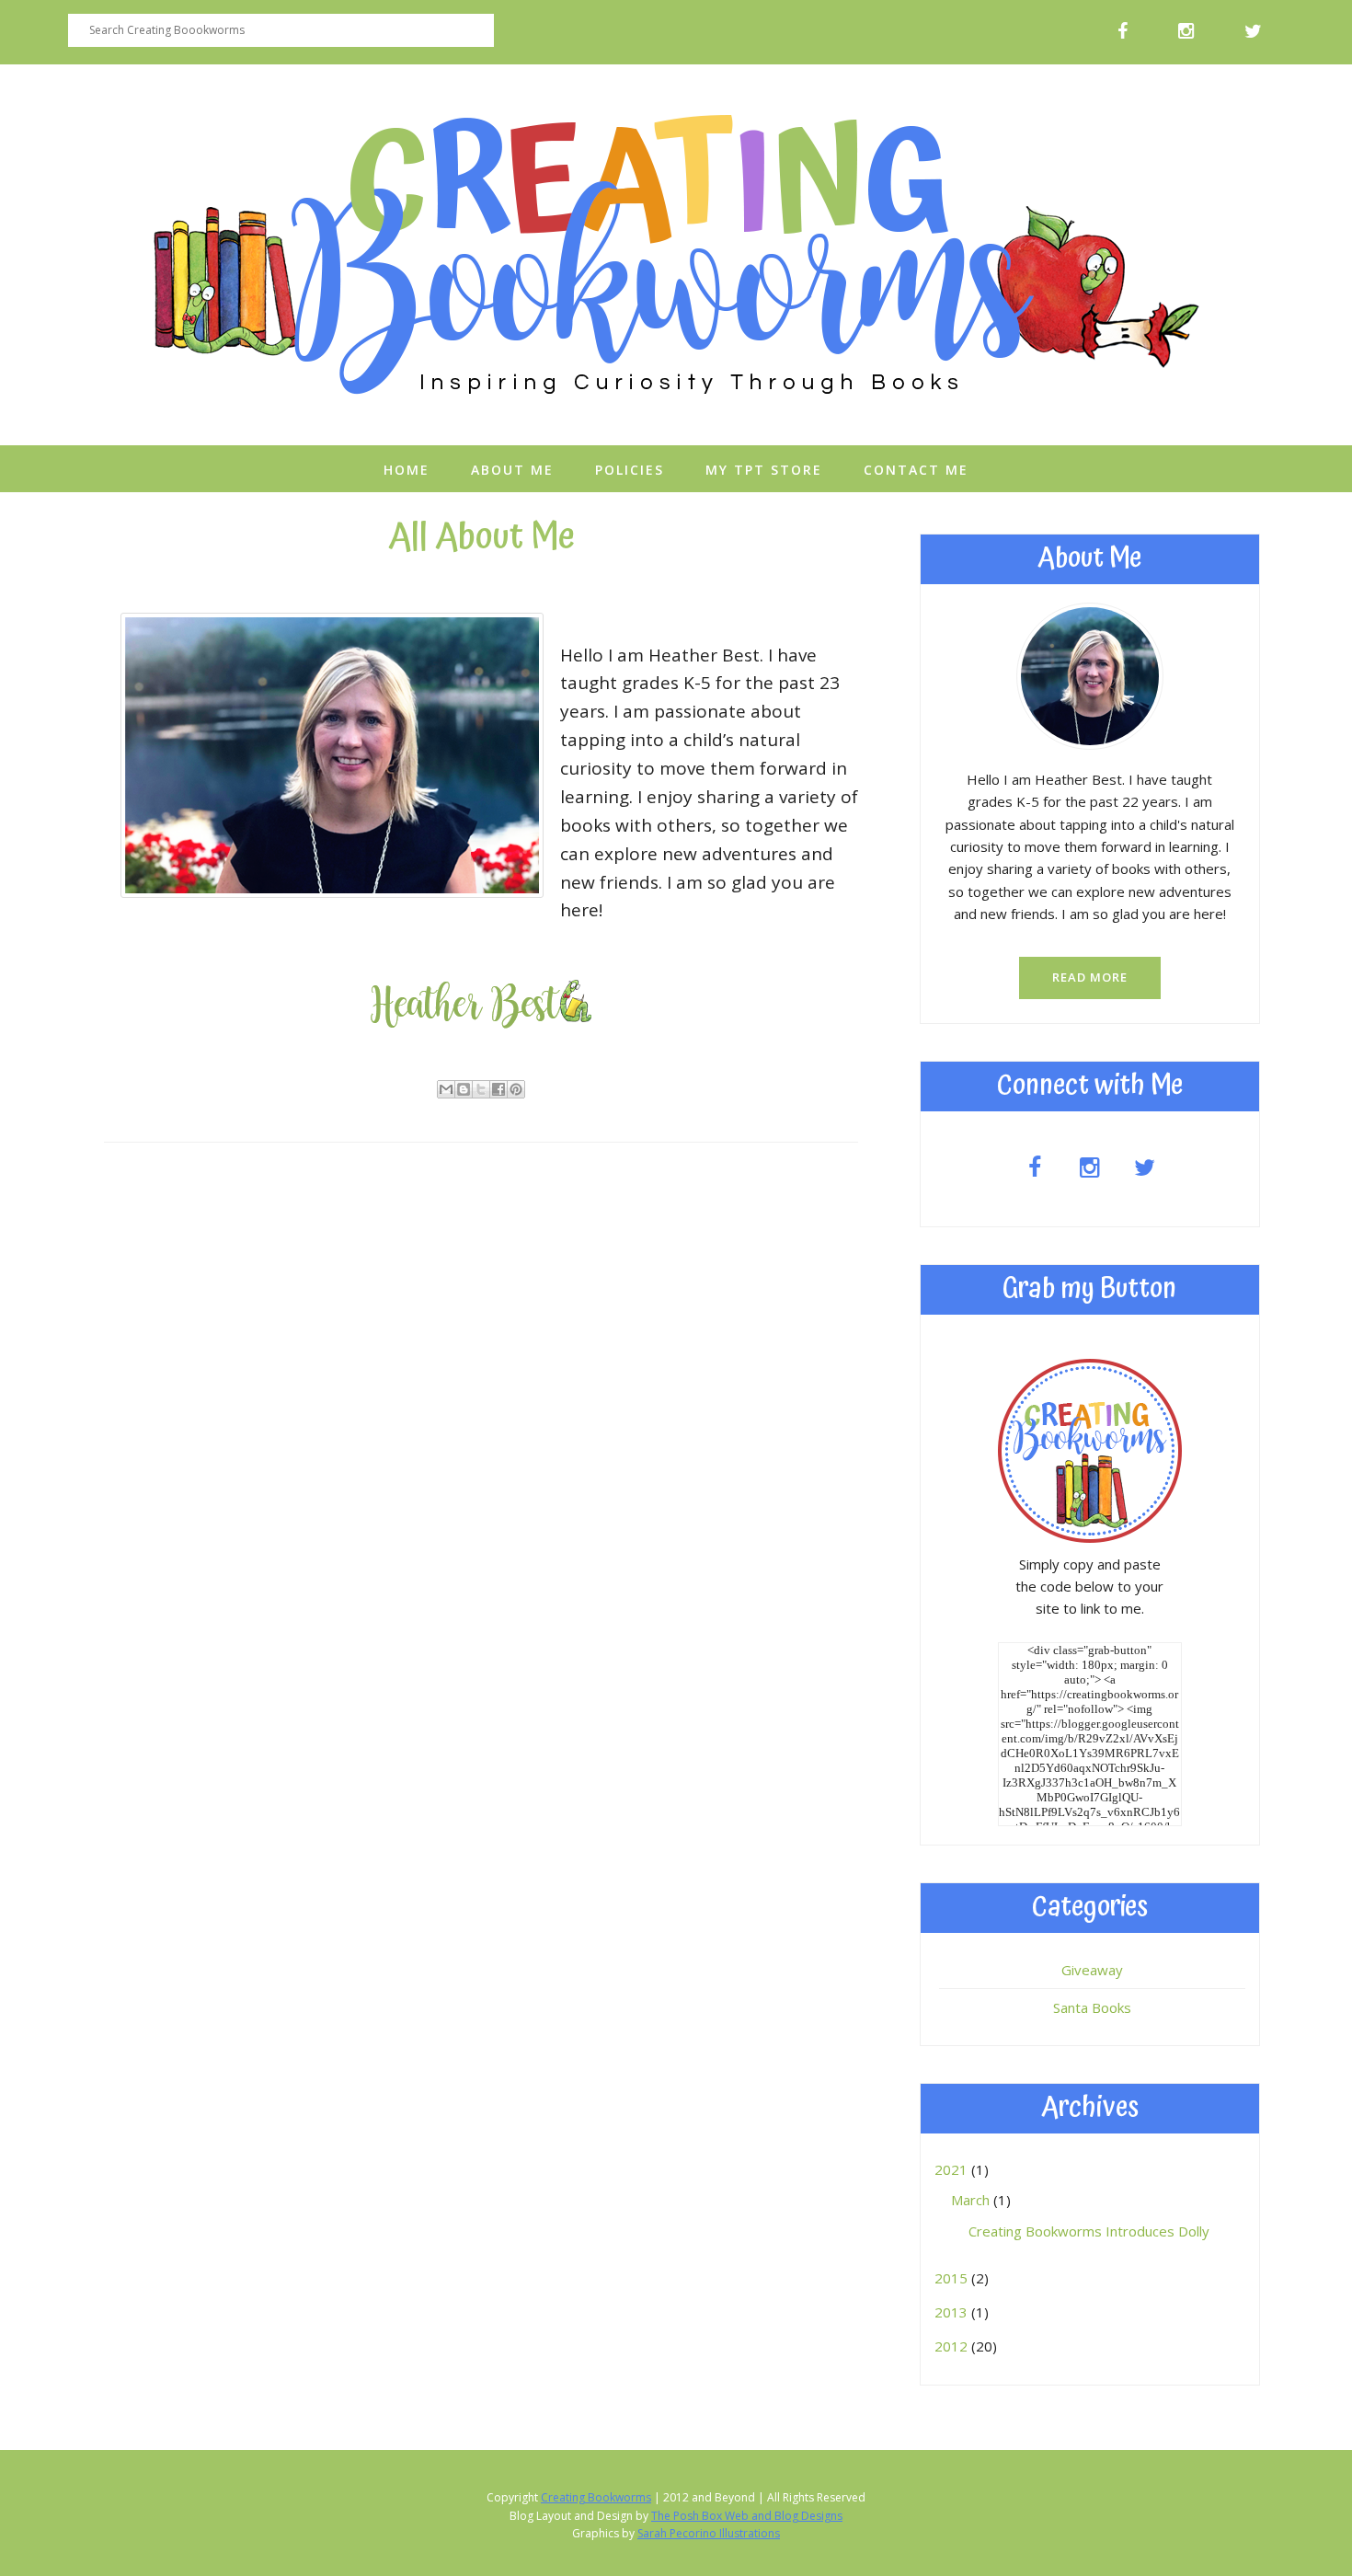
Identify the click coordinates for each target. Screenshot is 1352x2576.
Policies (630, 470)
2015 (953, 2278)
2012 (953, 2346)
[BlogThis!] (464, 1089)
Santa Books (1092, 2007)
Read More (1090, 977)
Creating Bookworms (596, 2497)
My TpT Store (764, 470)
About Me (512, 470)
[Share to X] (481, 1089)
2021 (953, 2169)
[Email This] (446, 1089)
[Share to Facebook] (498, 1089)
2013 (953, 2312)
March (972, 2200)
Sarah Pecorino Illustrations (709, 2533)
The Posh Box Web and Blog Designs (747, 2516)
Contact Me (916, 470)
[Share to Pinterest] (516, 1089)
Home (407, 470)
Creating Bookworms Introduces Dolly (1089, 2231)
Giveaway (1092, 1970)
